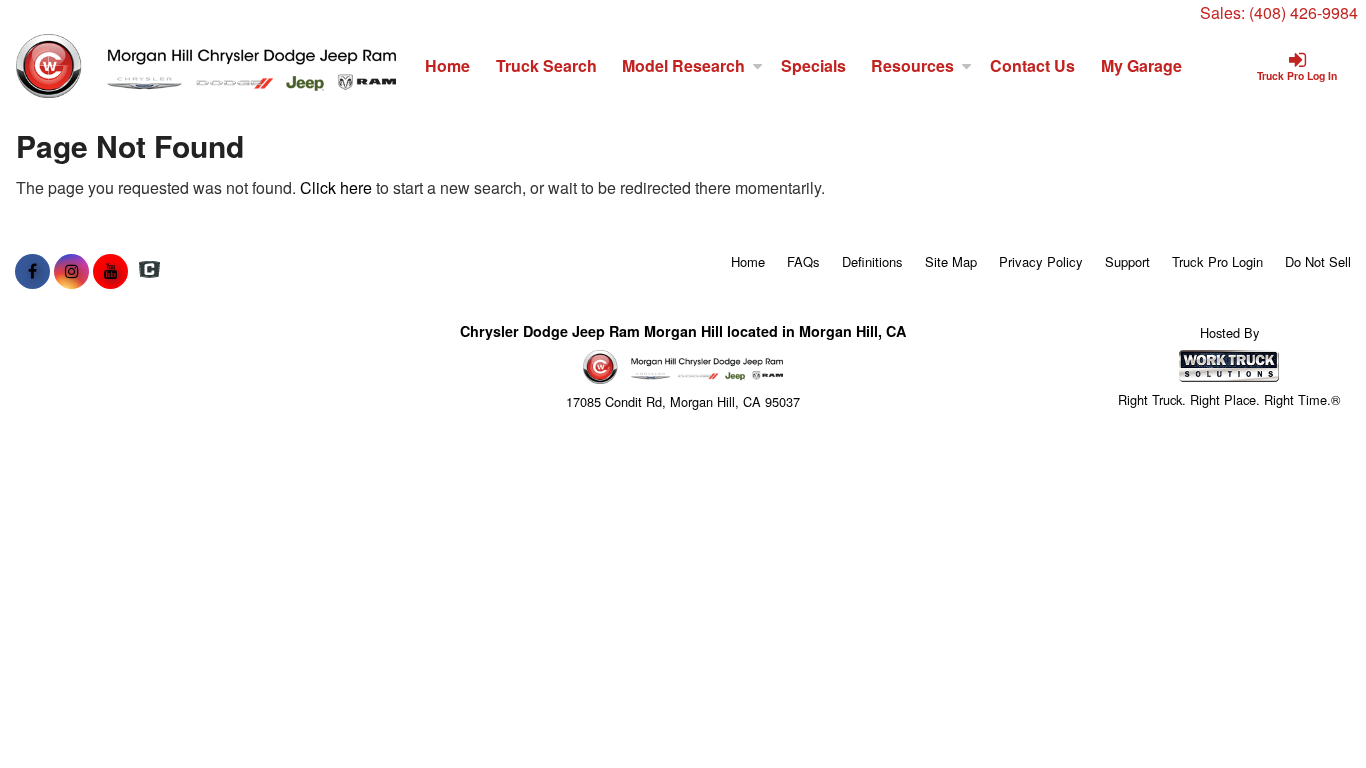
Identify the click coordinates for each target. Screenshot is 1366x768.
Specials (813, 65)
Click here (336, 187)
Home (447, 65)
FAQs (803, 261)
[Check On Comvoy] (149, 271)
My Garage (1141, 65)
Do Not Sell (1318, 261)
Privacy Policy (1041, 261)
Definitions (872, 261)
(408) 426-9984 (1303, 12)
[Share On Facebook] (32, 271)
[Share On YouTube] (110, 271)
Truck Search (546, 65)
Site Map (951, 261)
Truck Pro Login (1217, 261)
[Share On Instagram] (71, 271)
